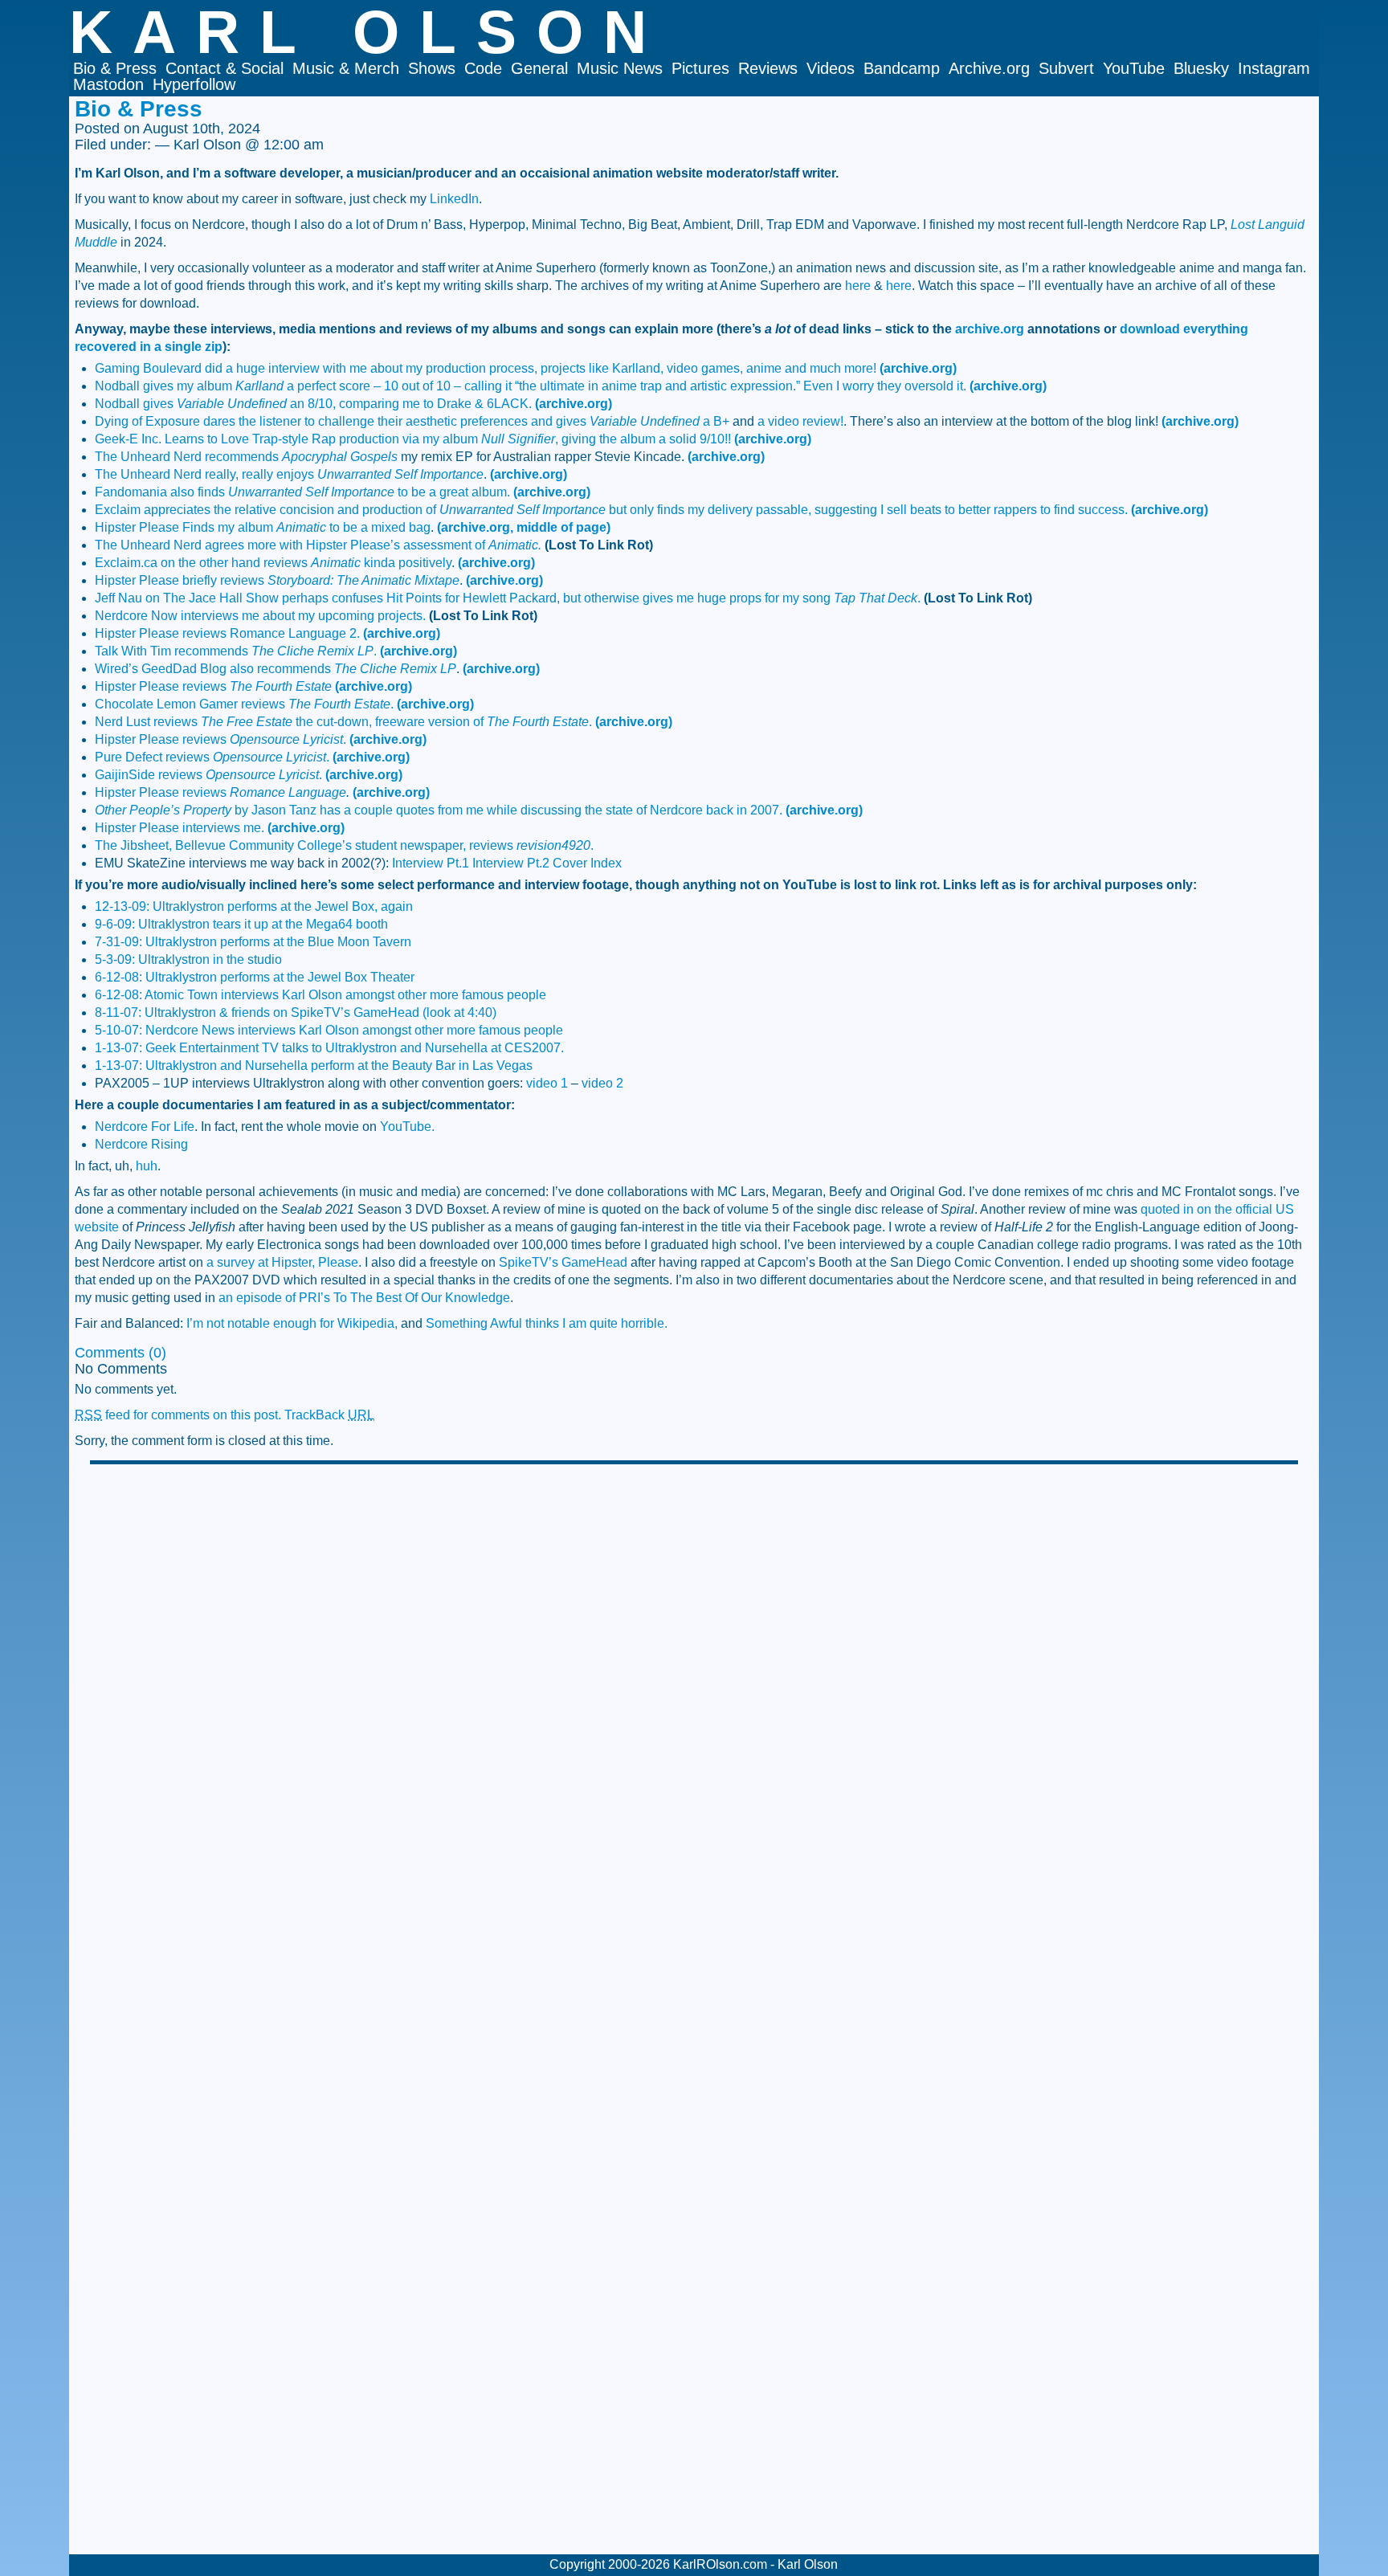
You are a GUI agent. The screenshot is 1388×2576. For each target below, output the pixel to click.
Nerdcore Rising (141, 1144)
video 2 (602, 1083)
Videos (831, 68)
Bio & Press (115, 68)
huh (147, 1166)
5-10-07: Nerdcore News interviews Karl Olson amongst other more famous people (329, 1030)
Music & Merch (346, 68)
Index (606, 863)
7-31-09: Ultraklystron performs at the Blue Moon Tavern (253, 942)
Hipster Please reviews (213, 686)
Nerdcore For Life (145, 1127)
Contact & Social (225, 68)
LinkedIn (454, 199)
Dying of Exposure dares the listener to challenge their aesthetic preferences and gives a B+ (412, 421)
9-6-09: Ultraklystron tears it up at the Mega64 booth (241, 924)
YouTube (1134, 68)
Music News (620, 68)
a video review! (800, 421)
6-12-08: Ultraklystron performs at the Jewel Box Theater (255, 977)
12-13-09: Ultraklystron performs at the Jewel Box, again (254, 906)
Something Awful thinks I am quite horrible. (547, 1323)
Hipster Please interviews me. (180, 828)
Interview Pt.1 (431, 863)
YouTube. (407, 1127)
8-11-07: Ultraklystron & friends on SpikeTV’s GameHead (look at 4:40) (296, 1012)
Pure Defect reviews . (212, 757)
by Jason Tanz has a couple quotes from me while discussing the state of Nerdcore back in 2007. (439, 810)
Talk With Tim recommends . (236, 651)
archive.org (990, 329)
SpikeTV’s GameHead (563, 1262)
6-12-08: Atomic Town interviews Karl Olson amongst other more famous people (320, 995)
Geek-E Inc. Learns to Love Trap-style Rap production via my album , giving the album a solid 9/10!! (413, 439)
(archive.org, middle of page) (524, 527)
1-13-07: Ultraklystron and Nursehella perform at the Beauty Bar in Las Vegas (314, 1066)
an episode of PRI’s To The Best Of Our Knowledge (364, 1298)
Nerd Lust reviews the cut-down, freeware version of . (343, 722)
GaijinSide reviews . (208, 775)
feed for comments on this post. (178, 1415)
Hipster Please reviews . (220, 739)
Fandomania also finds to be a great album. (302, 492)
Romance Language (288, 792)
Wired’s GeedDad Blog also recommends (276, 669)
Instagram (1274, 68)
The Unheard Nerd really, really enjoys (289, 474)
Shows (432, 68)
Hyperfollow (194, 84)
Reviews (768, 68)
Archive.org (989, 68)
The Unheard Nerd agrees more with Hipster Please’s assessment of (318, 545)
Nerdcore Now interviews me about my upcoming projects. (260, 616)
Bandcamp (902, 68)
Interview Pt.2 (511, 863)
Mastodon (108, 84)
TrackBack (329, 1415)
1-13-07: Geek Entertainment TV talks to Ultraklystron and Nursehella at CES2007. (329, 1048)
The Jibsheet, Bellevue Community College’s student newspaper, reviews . (344, 845)
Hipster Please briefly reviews (277, 580)
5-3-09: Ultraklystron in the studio (188, 959)
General (539, 68)
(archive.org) (918, 368)
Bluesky (1201, 68)
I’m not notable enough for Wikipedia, (292, 1323)
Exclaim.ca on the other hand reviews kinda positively (273, 563)
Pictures (700, 68)
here (858, 286)
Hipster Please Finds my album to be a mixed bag (263, 527)
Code (483, 68)
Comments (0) (120, 1353)
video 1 (547, 1083)
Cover (570, 863)
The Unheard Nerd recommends (246, 457)
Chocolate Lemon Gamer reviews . (244, 704)
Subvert (1066, 68)
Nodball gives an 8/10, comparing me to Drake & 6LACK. (313, 404)
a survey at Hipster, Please (282, 1262)
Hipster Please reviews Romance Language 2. (227, 633)
